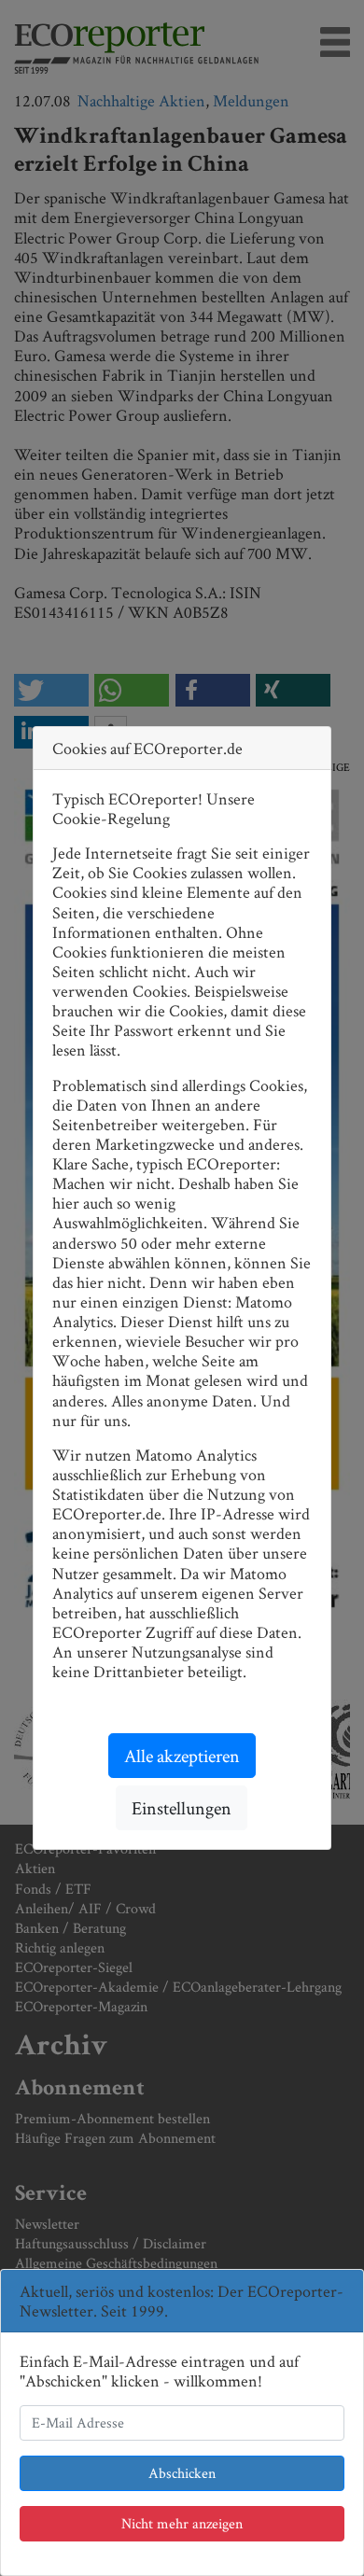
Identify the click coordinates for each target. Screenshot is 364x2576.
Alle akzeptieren (182, 1756)
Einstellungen (182, 1808)
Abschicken (182, 2473)
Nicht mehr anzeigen (182, 2523)
